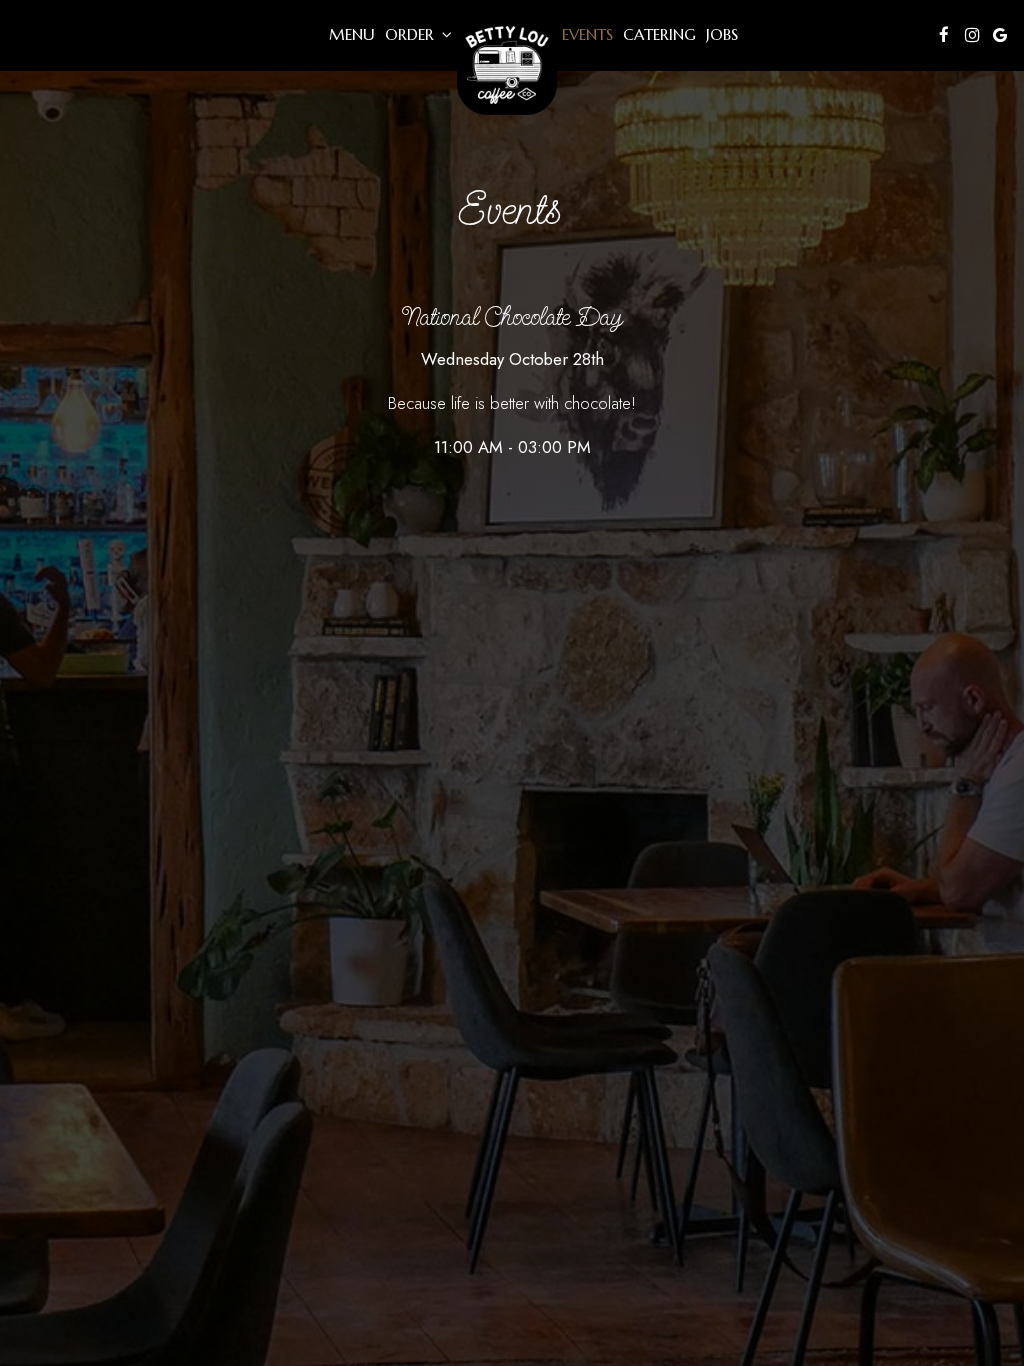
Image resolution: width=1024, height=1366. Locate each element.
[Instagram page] (972, 35)
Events (587, 34)
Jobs (722, 34)
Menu (352, 34)
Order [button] (412, 34)
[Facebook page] (944, 35)
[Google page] (1000, 35)
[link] (507, 65)
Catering (659, 34)
